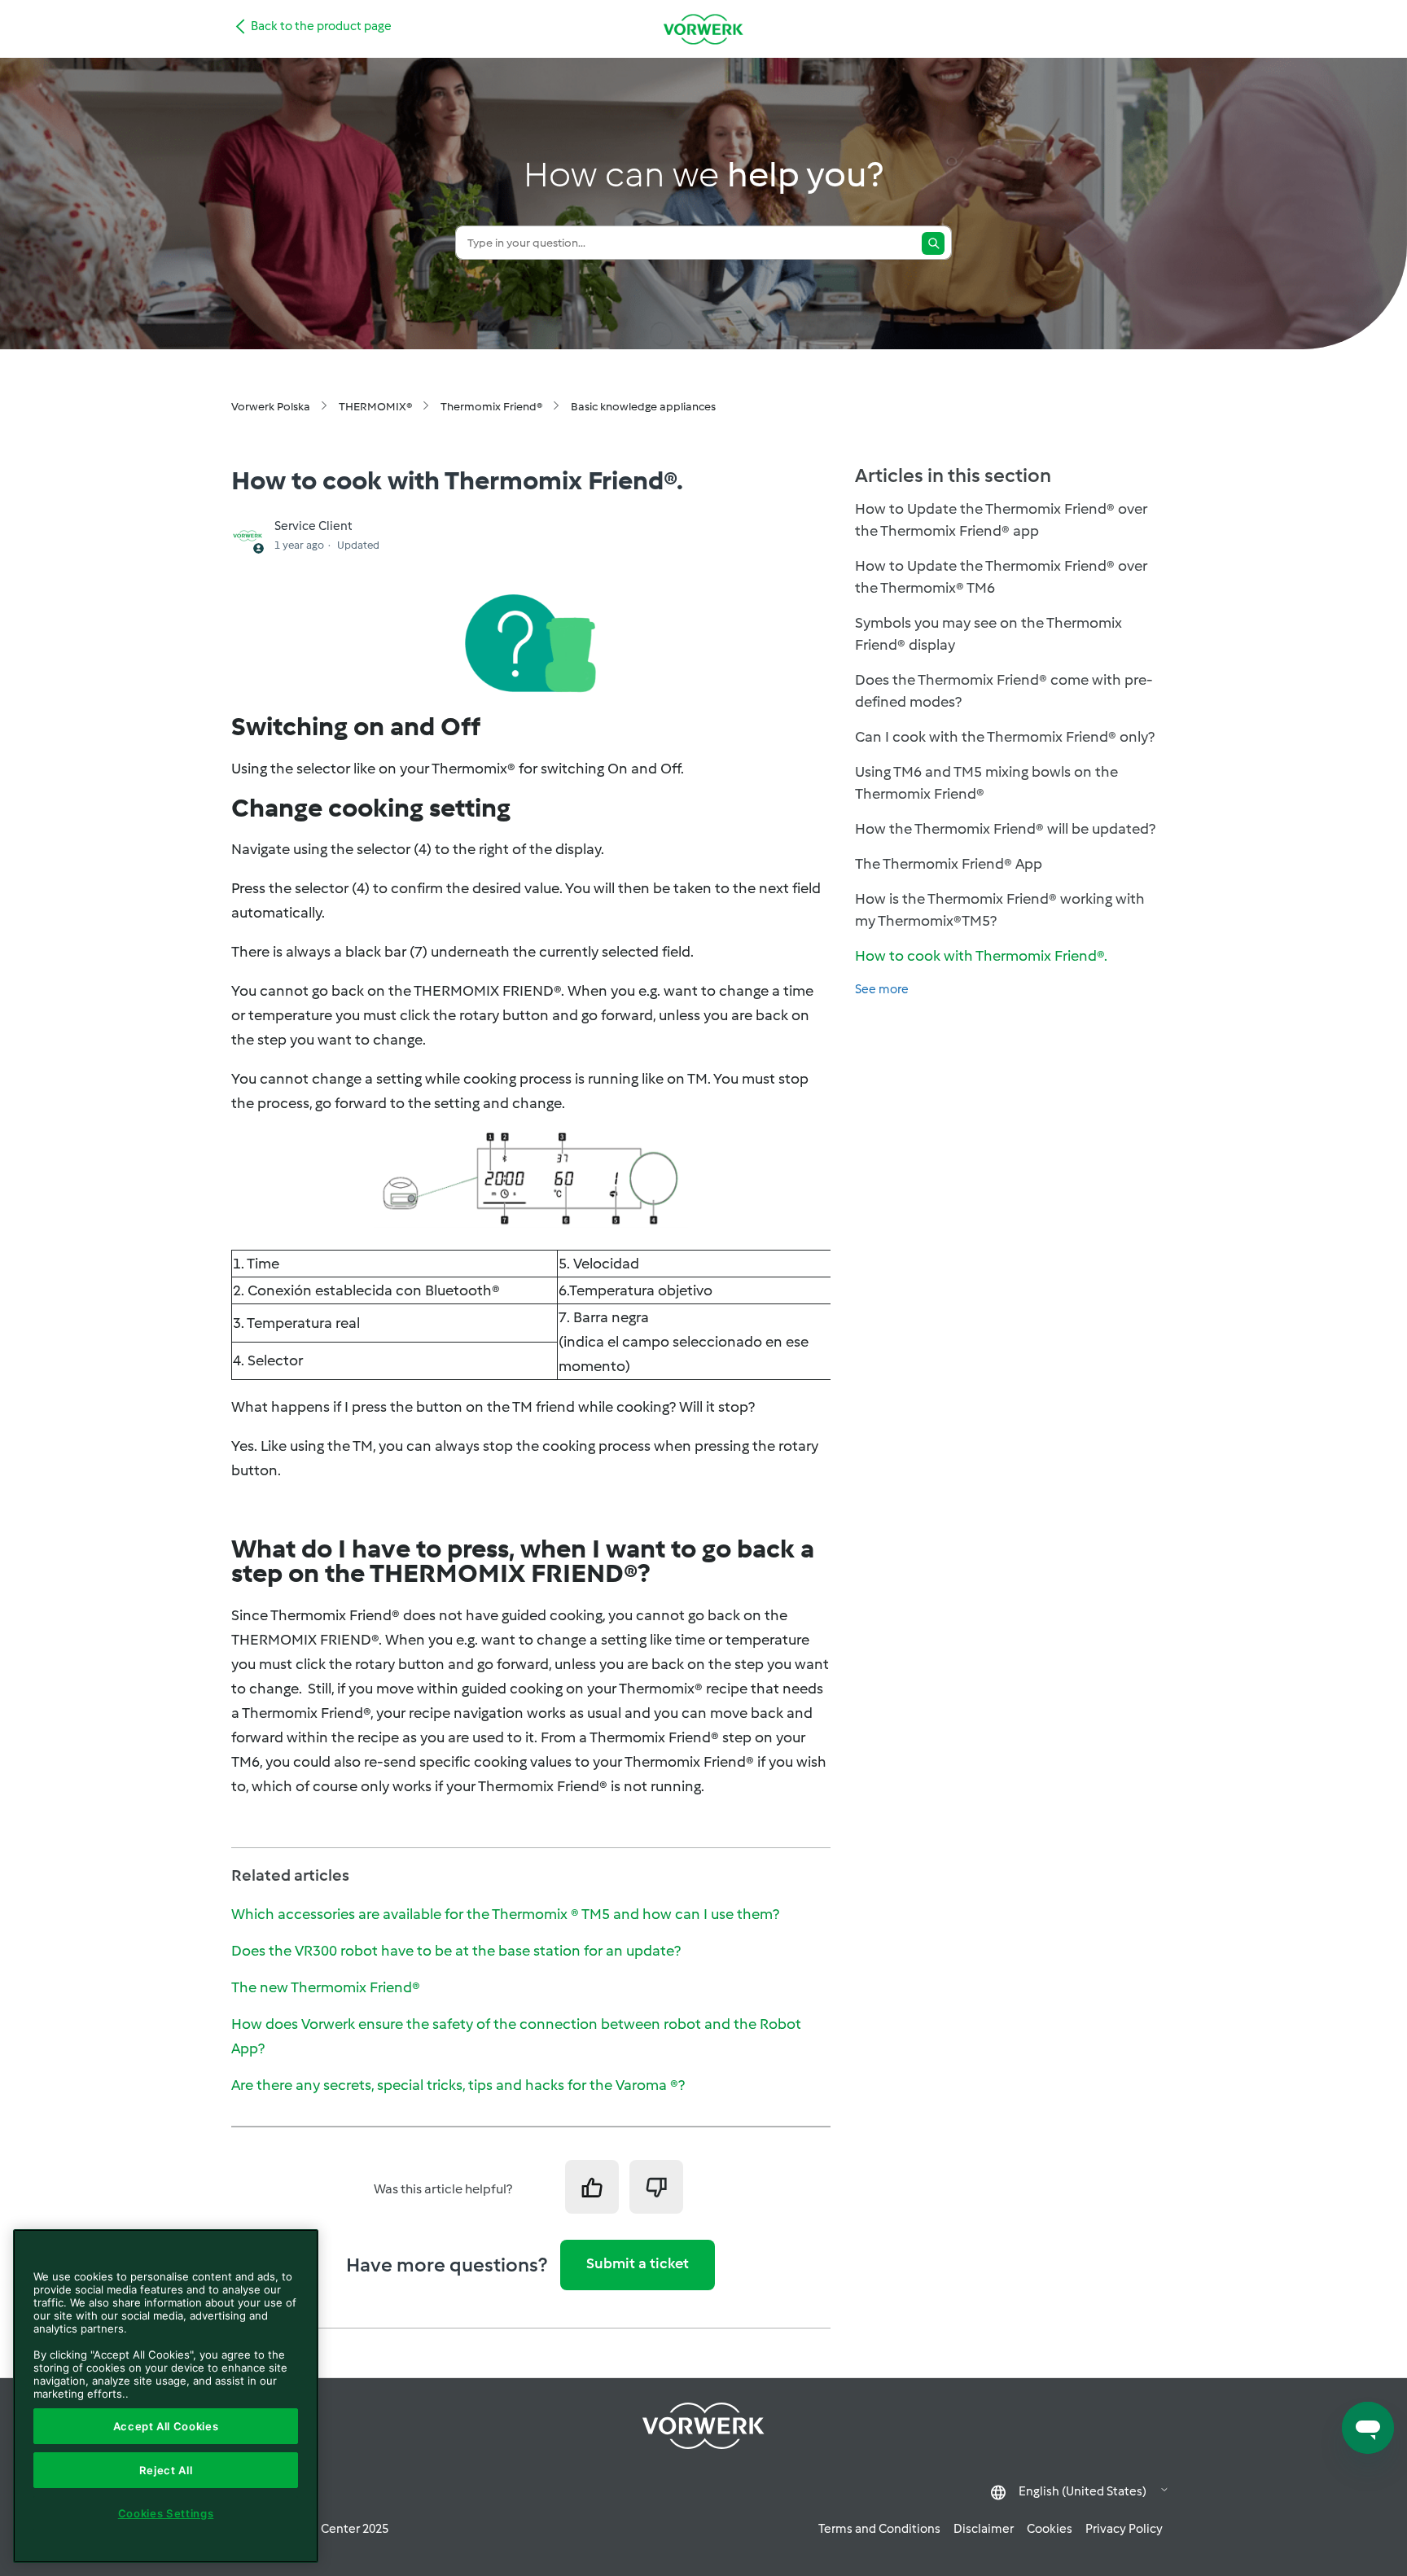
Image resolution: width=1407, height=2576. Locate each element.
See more (882, 989)
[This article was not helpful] (656, 2187)
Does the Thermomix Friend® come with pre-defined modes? (1004, 691)
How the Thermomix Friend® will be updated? (1005, 829)
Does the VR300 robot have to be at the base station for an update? (456, 1951)
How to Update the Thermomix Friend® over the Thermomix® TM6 (1001, 577)
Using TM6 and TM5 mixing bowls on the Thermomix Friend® (986, 783)
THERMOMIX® (375, 407)
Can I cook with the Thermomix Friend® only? (1005, 737)
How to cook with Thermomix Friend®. (981, 956)
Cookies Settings (166, 2513)
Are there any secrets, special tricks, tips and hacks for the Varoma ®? (458, 2085)
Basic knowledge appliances (643, 407)
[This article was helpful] (592, 2187)
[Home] (703, 29)
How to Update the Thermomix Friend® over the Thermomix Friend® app (1001, 520)
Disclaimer (984, 2529)
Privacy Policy (1124, 2529)
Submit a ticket (638, 2263)
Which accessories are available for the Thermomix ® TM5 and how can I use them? (505, 1914)
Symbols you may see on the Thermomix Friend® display (988, 634)
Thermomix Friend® (491, 407)
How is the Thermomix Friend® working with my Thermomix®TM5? (1000, 910)
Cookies (1050, 2529)
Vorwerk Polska (271, 407)
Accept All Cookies (166, 2426)
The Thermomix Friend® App (949, 864)
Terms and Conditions (879, 2529)
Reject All (166, 2470)
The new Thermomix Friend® (326, 1987)
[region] (166, 2396)
